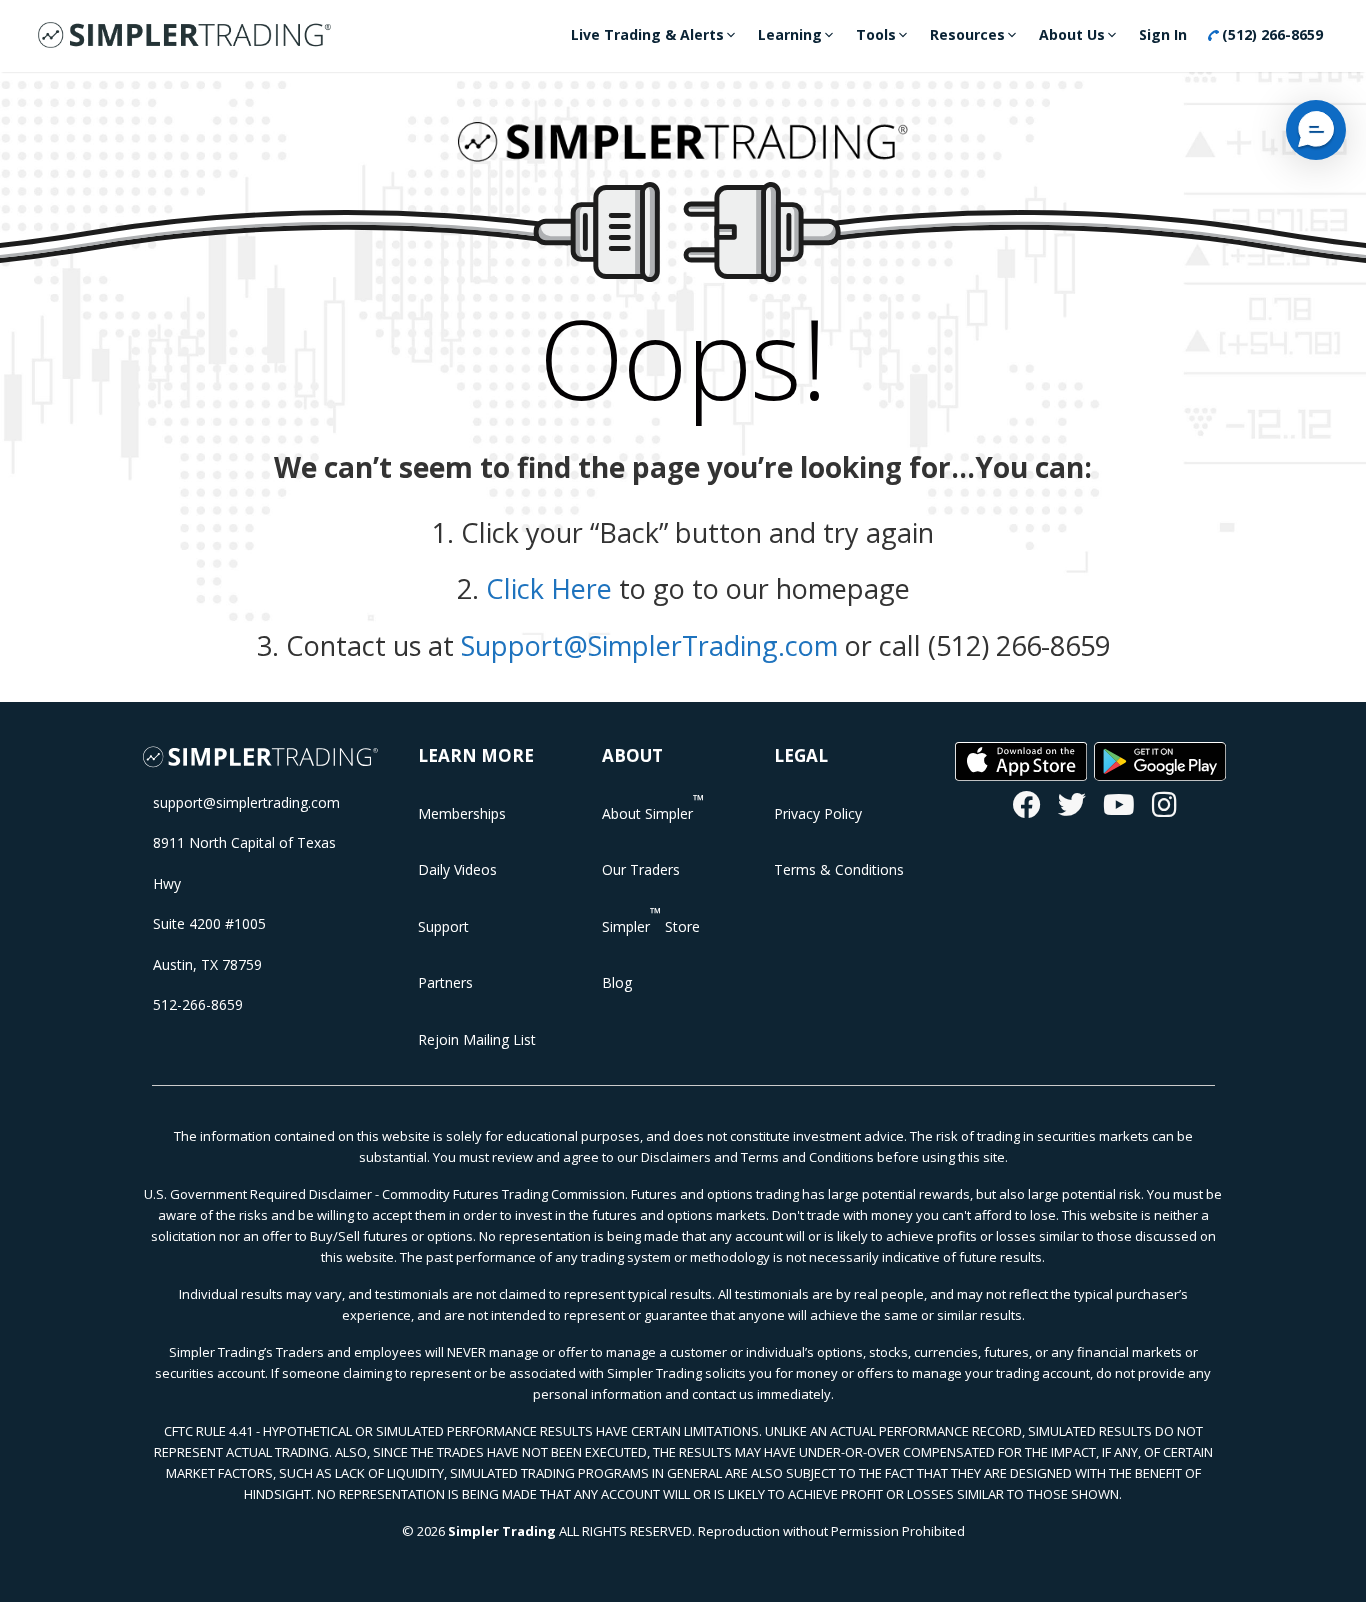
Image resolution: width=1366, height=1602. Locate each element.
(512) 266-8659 (1270, 34)
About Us (1072, 34)
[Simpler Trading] (184, 36)
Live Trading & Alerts (647, 34)
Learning (790, 34)
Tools (876, 34)
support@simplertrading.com (246, 802)
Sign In (1163, 34)
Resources (967, 34)
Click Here (549, 588)
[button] (1316, 130)
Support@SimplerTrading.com (649, 645)
